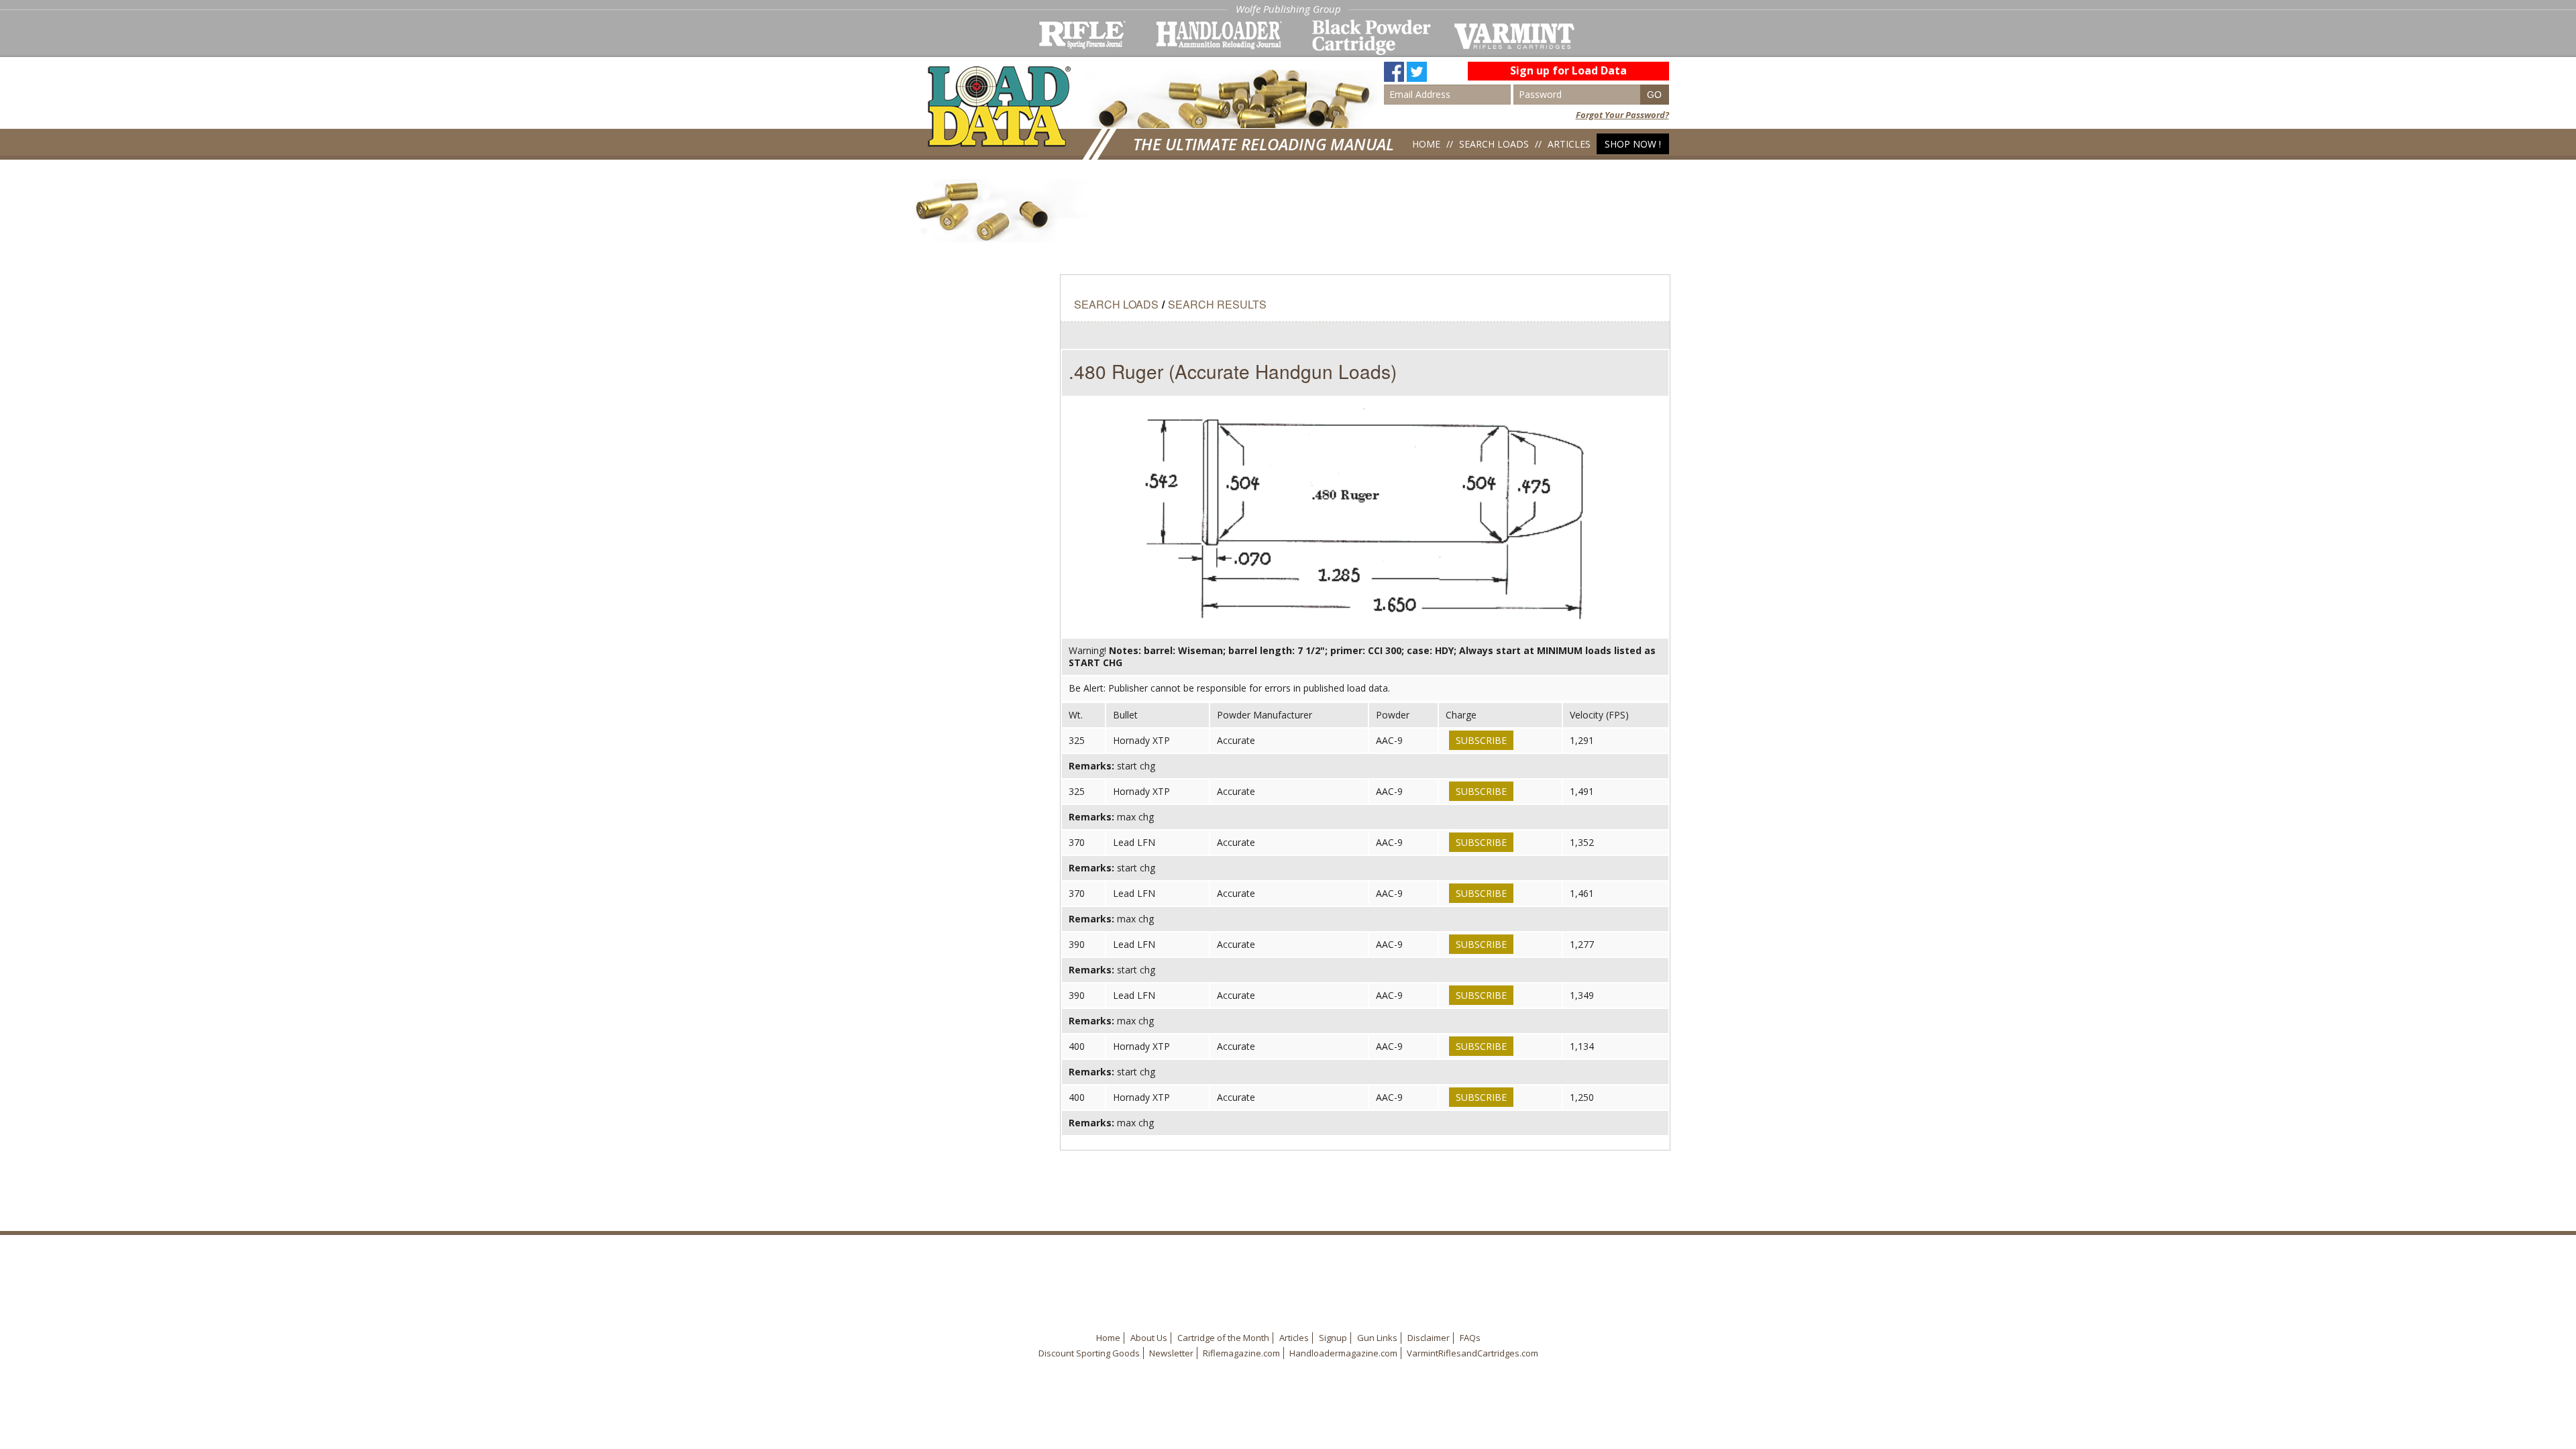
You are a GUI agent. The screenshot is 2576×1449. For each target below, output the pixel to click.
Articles (1569, 144)
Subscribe (1481, 740)
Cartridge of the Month (1223, 1338)
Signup (1333, 1338)
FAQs (1470, 1338)
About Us (1149, 1338)
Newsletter (1171, 1353)
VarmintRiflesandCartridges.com (1472, 1353)
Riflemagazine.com (1241, 1353)
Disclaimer (1429, 1338)
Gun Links (1377, 1338)
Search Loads (1494, 144)
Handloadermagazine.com (1343, 1353)
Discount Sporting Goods (1089, 1353)
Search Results (1217, 304)
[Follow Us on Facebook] (1394, 66)
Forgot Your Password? (1622, 115)
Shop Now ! (1633, 144)
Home (1426, 144)
